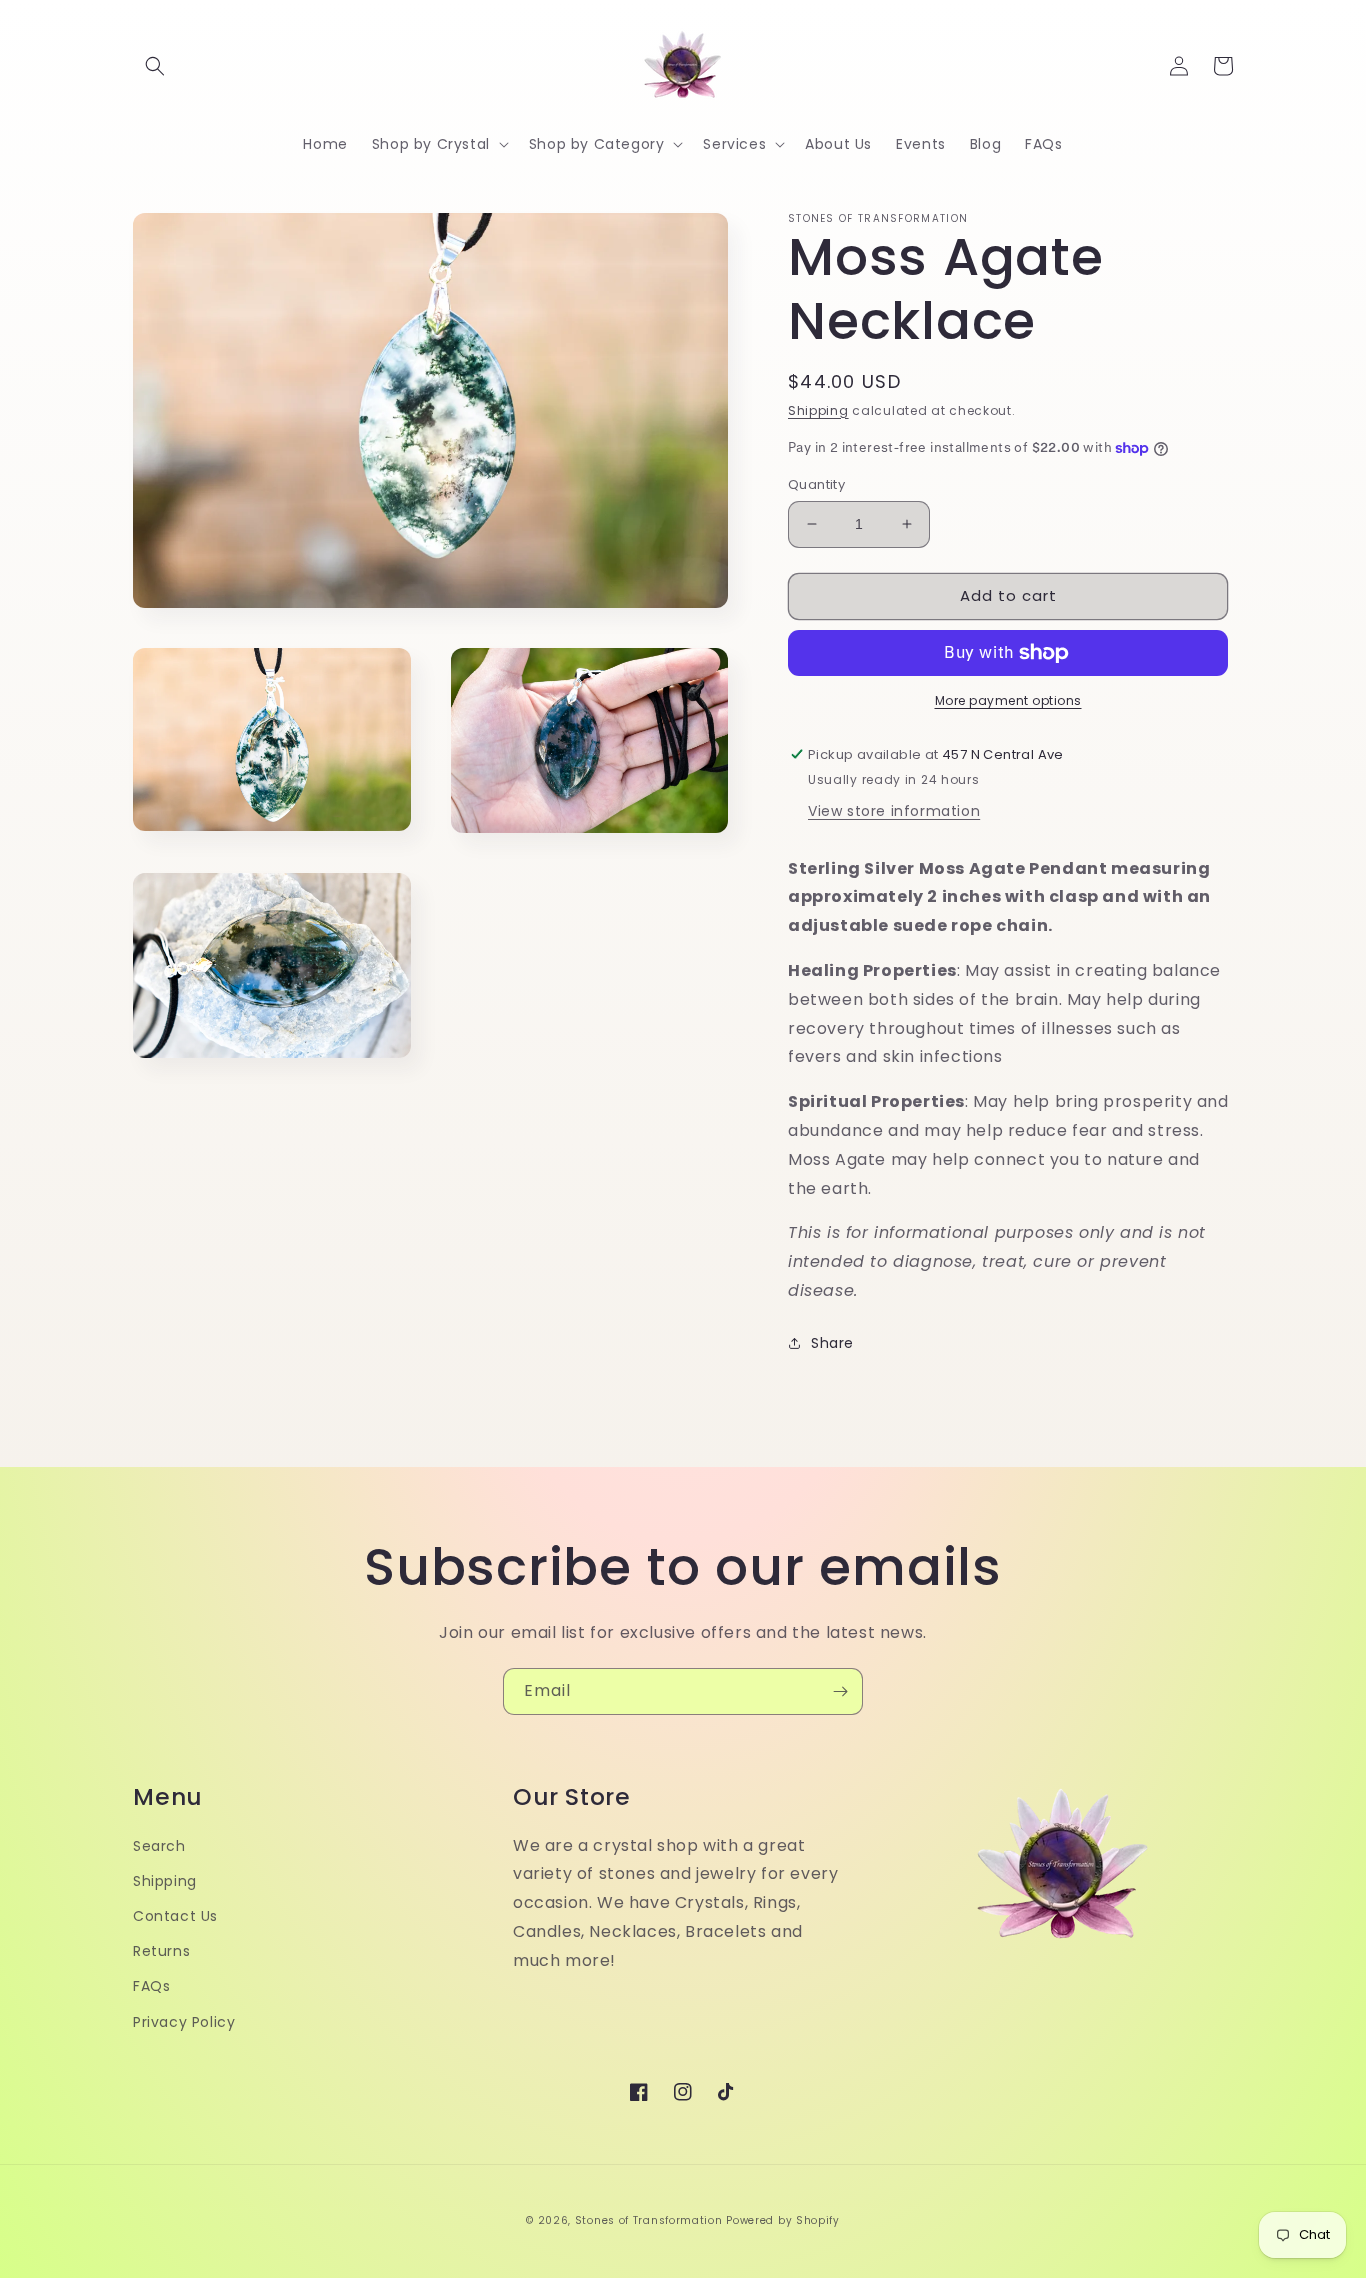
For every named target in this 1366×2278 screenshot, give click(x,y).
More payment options (1008, 700)
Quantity (816, 484)
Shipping (818, 410)
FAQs (151, 1986)
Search (159, 1846)
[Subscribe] (840, 1691)
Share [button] (832, 1343)
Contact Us (175, 1916)
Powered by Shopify (783, 2220)
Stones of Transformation (649, 2220)
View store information (894, 811)
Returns (161, 1951)
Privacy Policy (184, 2022)
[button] (155, 66)
